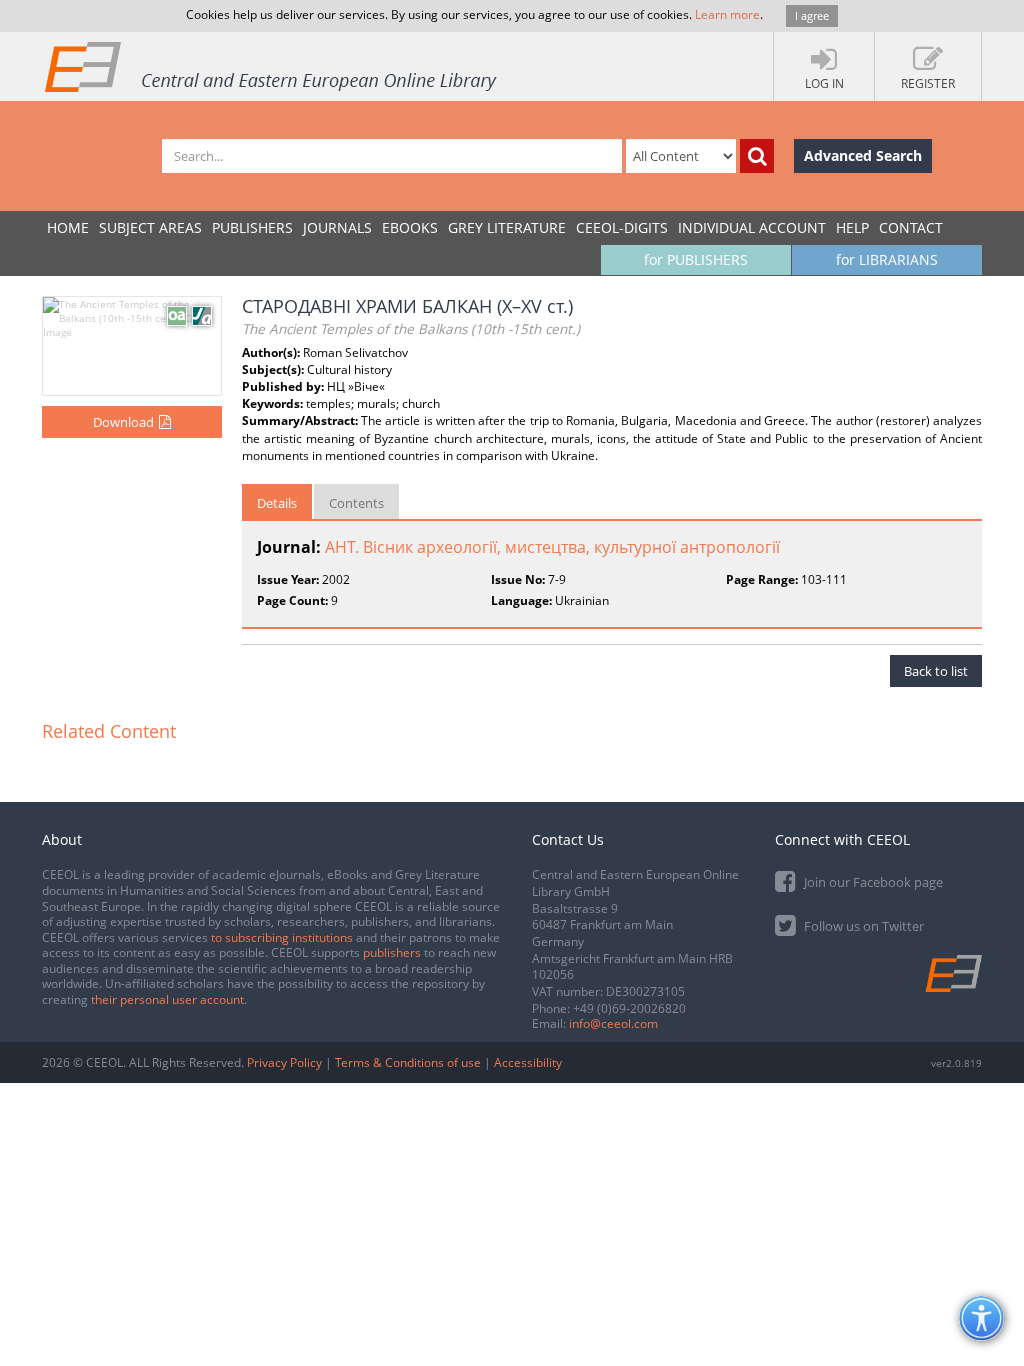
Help (852, 227)
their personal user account (167, 999)
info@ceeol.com (613, 1023)
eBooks (410, 227)
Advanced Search (863, 155)
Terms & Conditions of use (408, 1062)
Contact (911, 227)
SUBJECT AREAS (150, 227)
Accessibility (528, 1062)
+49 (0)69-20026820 (629, 1008)
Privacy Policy (284, 1062)
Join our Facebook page (872, 882)
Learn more (727, 14)
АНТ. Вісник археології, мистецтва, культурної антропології (552, 547)
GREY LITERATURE (507, 227)
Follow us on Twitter (862, 926)
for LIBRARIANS (887, 259)
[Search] (757, 156)
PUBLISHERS (252, 227)
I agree (812, 15)
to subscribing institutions (282, 937)
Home (68, 227)
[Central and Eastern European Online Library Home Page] (272, 66)
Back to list (936, 671)
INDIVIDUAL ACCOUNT (752, 227)
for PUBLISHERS (696, 259)
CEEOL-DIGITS (622, 227)
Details (277, 503)
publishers (392, 952)
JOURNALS (337, 227)
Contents (356, 503)
